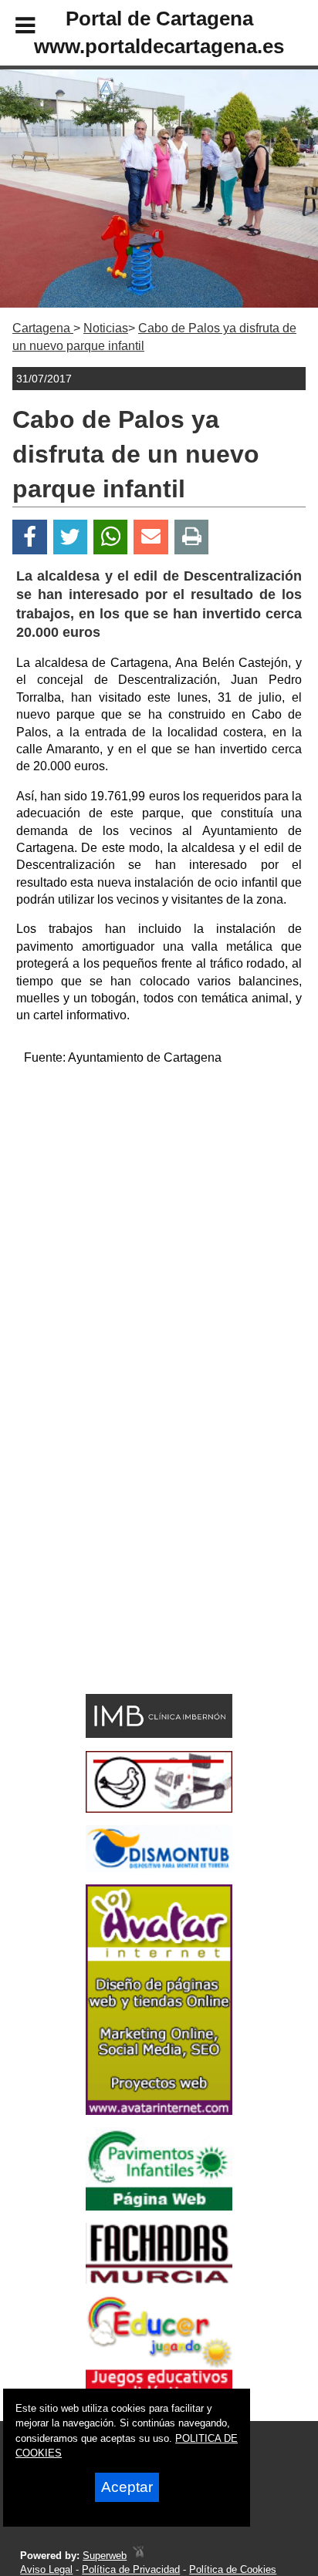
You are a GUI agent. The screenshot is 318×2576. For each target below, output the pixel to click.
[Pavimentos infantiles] (159, 2206)
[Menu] (12, 28)
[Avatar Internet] (159, 2111)
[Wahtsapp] (111, 537)
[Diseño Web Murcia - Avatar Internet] (138, 2556)
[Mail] (151, 537)
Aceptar (127, 2487)
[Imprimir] (192, 537)
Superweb (105, 2556)
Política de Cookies (233, 2569)
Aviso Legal (46, 2569)
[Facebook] (30, 537)
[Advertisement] (159, 1237)
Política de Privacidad (131, 2569)
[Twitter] (70, 537)
